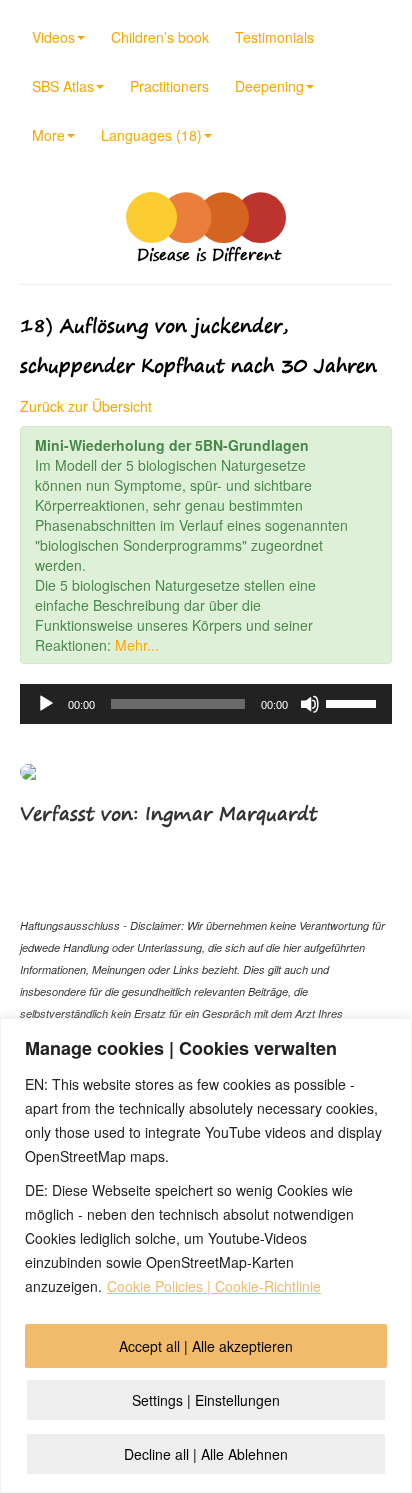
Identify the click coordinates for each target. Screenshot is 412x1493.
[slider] (354, 702)
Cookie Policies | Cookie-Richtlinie (214, 1286)
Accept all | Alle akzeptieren (206, 1346)
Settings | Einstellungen (206, 1400)
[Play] (46, 704)
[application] (206, 704)
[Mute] (310, 704)
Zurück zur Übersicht (86, 406)
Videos (53, 37)
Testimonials (274, 37)
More (48, 135)
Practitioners (169, 86)
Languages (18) (151, 135)
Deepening (269, 86)
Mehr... (137, 645)
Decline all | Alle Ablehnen (206, 1454)
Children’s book (160, 37)
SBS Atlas (63, 86)
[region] (206, 1255)
